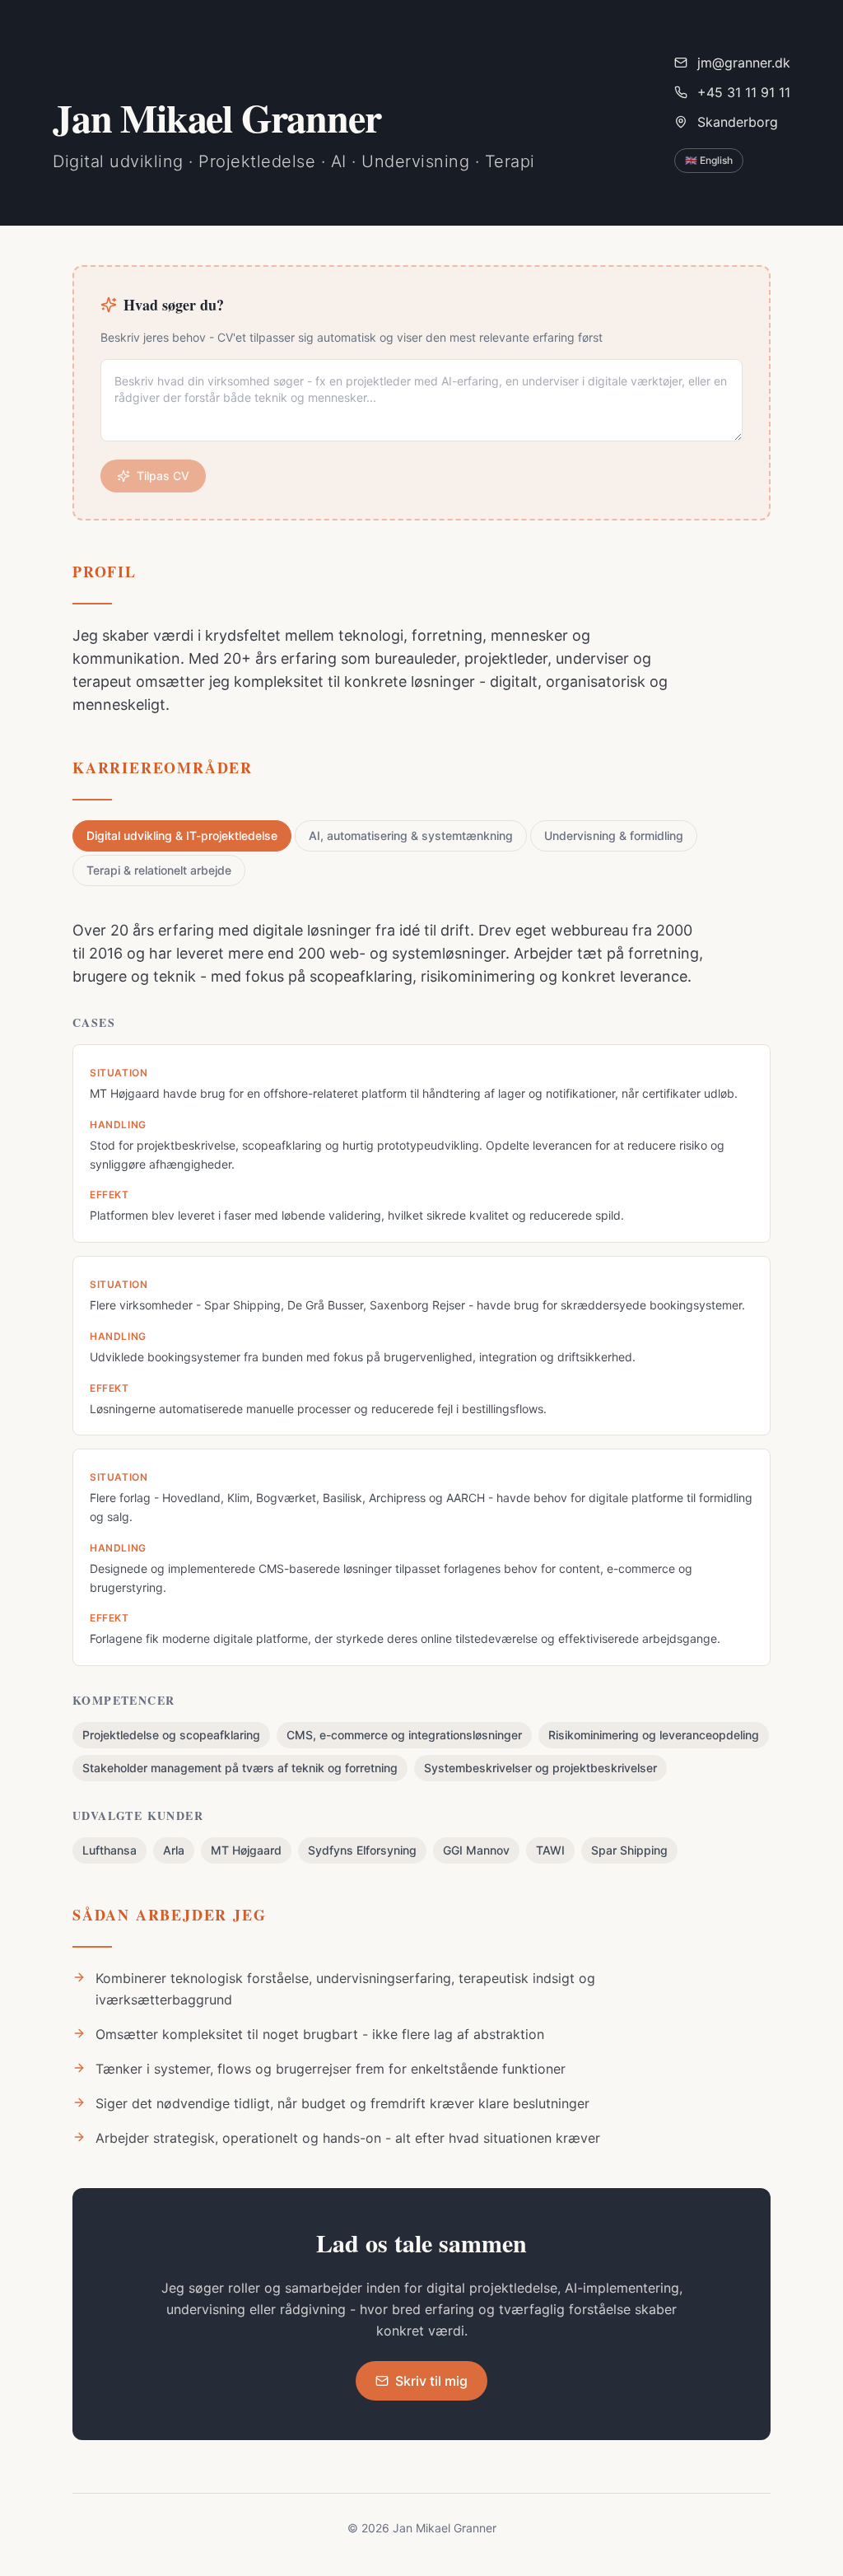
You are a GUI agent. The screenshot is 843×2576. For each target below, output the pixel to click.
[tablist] (421, 853)
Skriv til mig (431, 2381)
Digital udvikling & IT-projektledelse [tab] (182, 835)
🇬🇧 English (709, 160)
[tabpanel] (421, 1391)
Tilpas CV (163, 476)
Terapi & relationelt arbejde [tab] (159, 870)
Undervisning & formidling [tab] (614, 835)
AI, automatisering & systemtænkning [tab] (411, 835)
